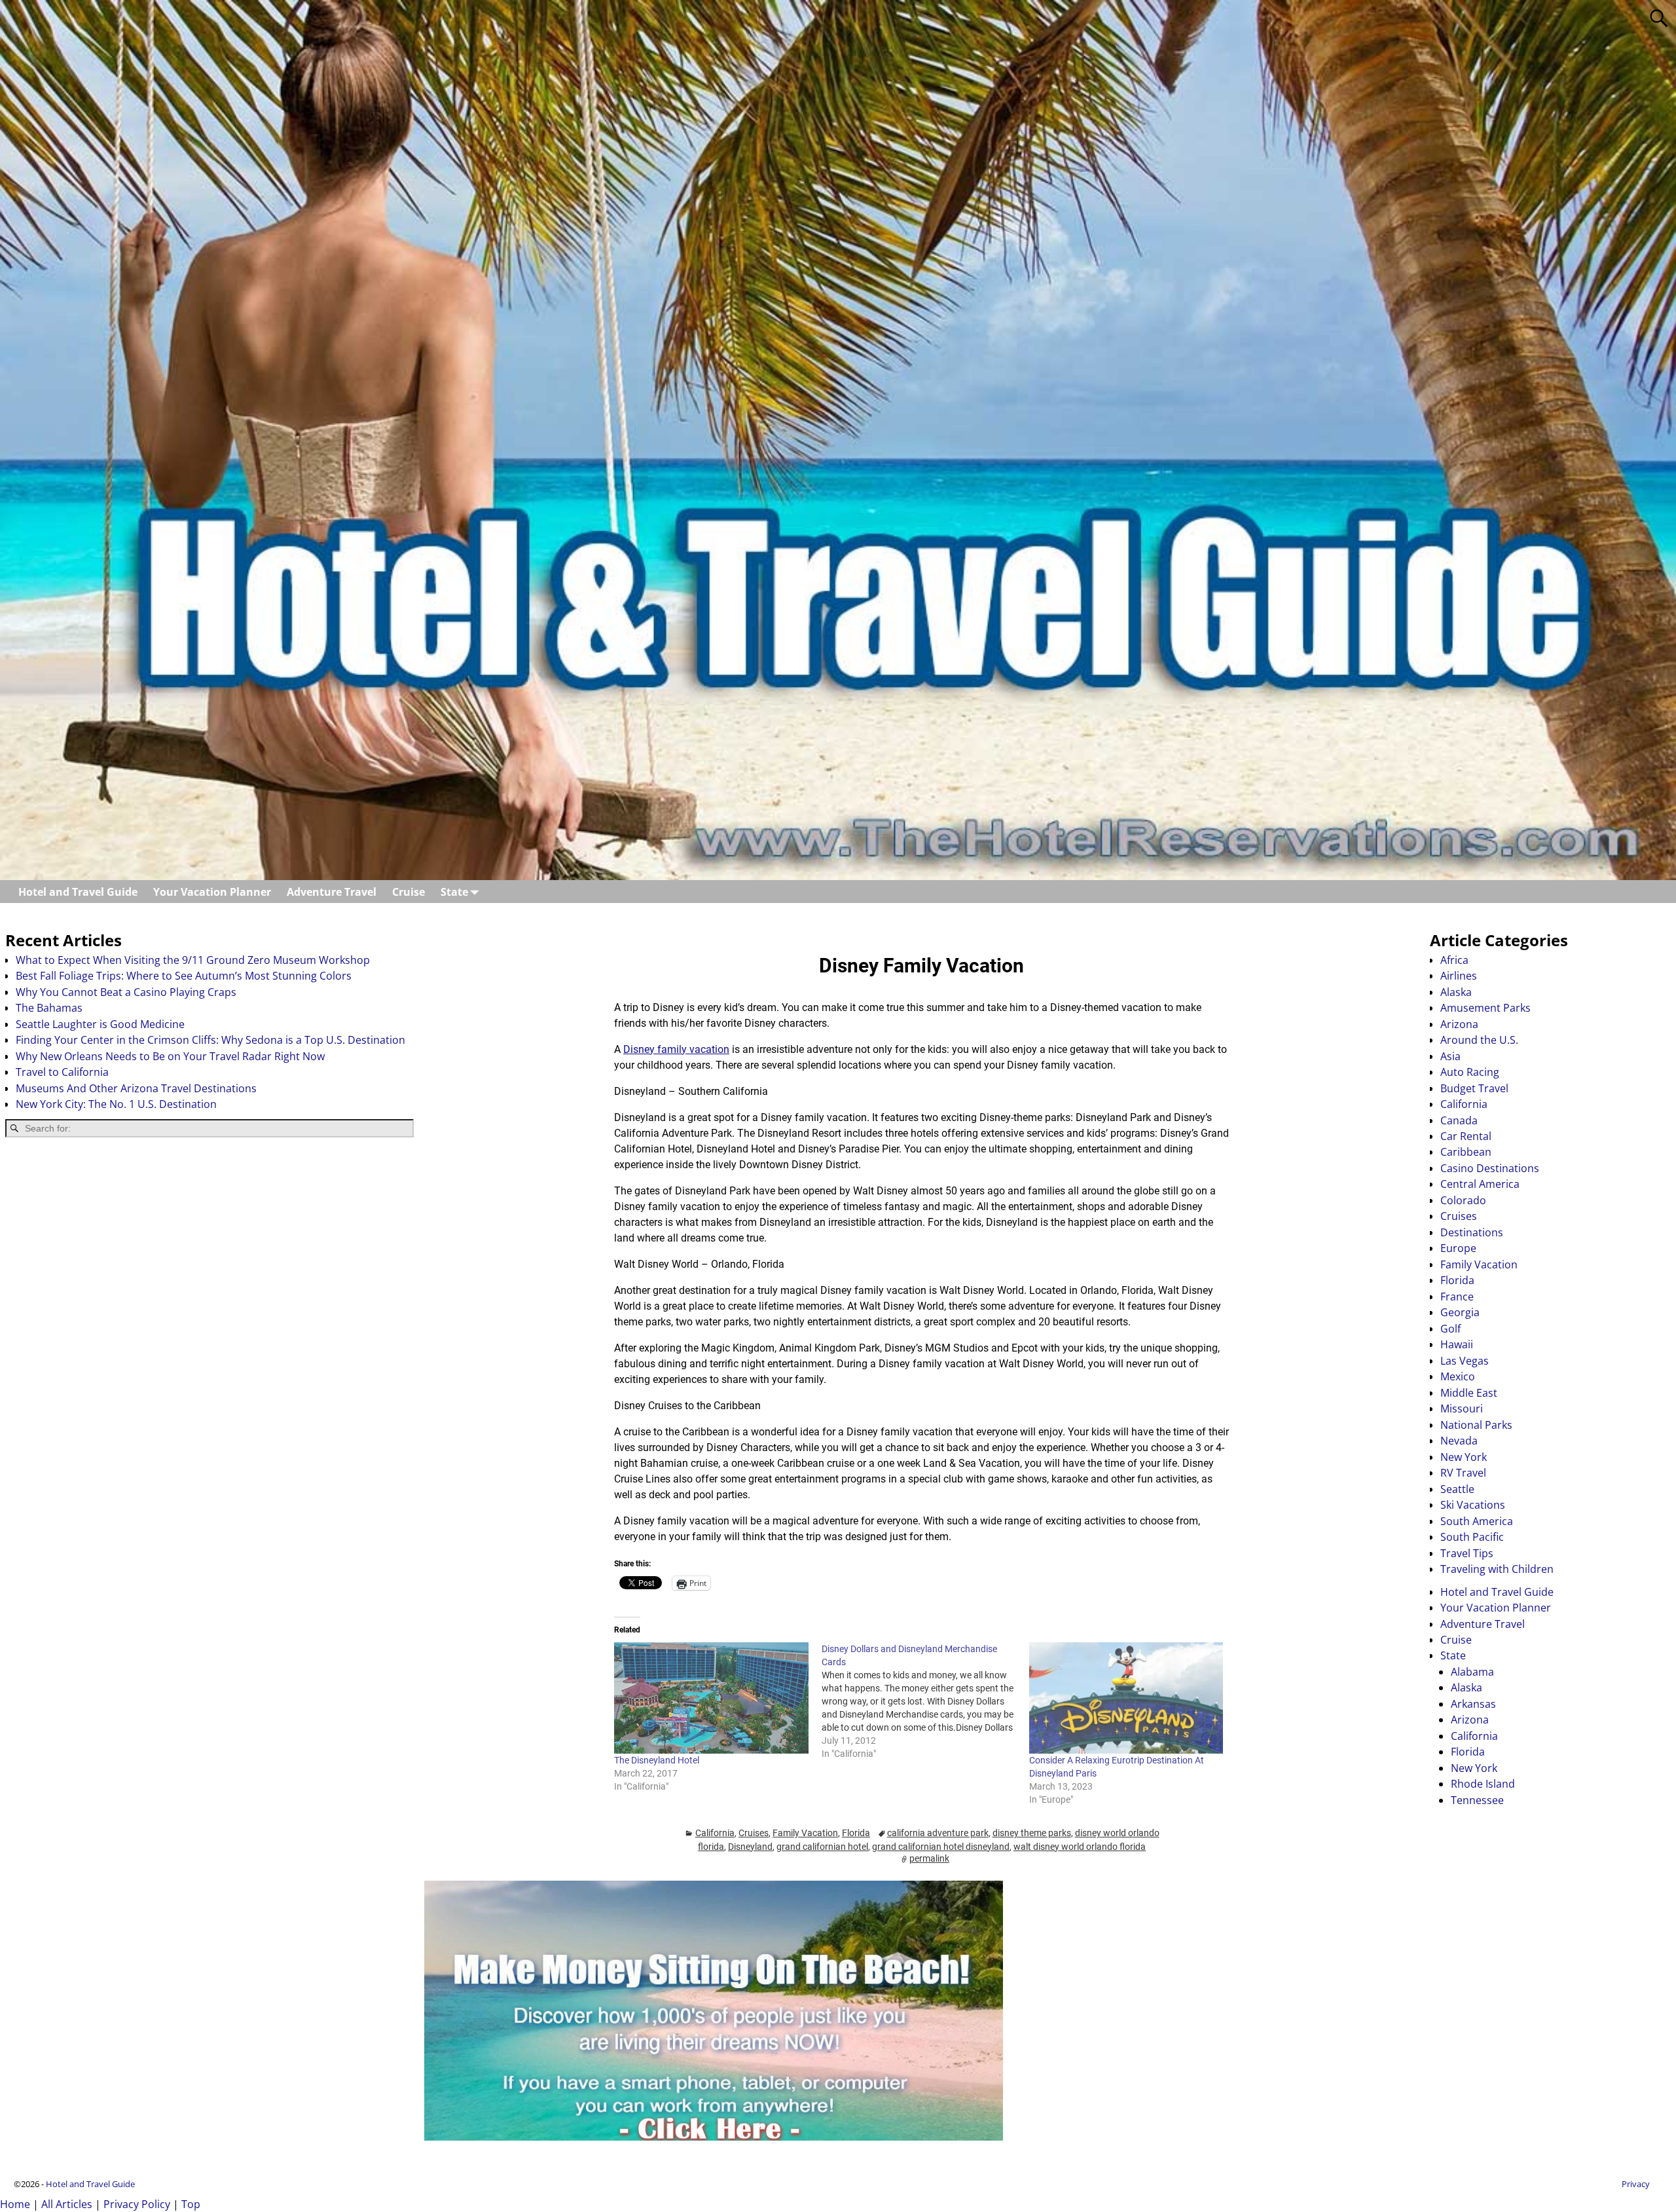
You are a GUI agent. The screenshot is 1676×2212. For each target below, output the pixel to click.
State (454, 892)
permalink (929, 1858)
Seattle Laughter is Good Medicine (100, 1024)
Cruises (754, 1833)
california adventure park (938, 1833)
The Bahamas (49, 1008)
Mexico (1458, 1376)
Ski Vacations (1473, 1505)
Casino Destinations (1490, 1168)
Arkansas (1473, 1704)
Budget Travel (1474, 1088)
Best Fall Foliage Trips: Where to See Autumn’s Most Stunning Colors (184, 976)
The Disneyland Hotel (657, 1760)
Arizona (1459, 1024)
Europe (1458, 1248)
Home (15, 2204)
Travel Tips (1467, 1553)
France (1457, 1297)
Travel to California (62, 1072)
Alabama (1472, 1672)
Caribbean (1466, 1152)
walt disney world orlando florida (1080, 1847)
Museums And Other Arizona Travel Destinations (136, 1088)
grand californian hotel (822, 1847)
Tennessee (1477, 1800)
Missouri (1462, 1409)
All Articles (67, 2204)
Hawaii (1457, 1344)
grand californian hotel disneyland (941, 1847)
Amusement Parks (1485, 1008)
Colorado (1463, 1200)
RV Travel (1463, 1473)
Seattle (1457, 1489)
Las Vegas (1465, 1361)
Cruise (409, 892)
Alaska (1456, 992)
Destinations (1472, 1232)
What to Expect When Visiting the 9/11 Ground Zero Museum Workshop (193, 960)
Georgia (1460, 1312)
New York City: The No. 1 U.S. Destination (116, 1104)
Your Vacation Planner (212, 892)
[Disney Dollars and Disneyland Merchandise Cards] (925, 1701)
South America (1477, 1521)
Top (191, 2204)
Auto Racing (1470, 1072)
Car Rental (1466, 1136)
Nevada (1459, 1441)
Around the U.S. (1479, 1040)
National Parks (1476, 1425)
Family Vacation (805, 1833)
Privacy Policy (137, 2204)
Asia (1450, 1056)
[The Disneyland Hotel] (711, 1698)
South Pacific (1472, 1537)
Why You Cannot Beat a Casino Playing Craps (126, 992)
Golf (1450, 1329)
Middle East (1469, 1393)
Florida (856, 1833)
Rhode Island (1483, 1784)
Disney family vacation (676, 1049)
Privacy (1636, 2184)
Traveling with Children (1497, 1569)
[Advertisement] (209, 1251)
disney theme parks (1032, 1833)
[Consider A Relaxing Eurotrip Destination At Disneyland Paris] (1126, 1698)
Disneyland (750, 1847)
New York (1464, 1457)
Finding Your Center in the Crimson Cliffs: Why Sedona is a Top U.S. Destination (210, 1040)
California (715, 1833)
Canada (1459, 1120)
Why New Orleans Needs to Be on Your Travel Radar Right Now (170, 1056)
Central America (1480, 1184)
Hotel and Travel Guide (78, 892)
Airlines (1459, 976)
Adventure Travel (332, 892)
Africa (1454, 960)
